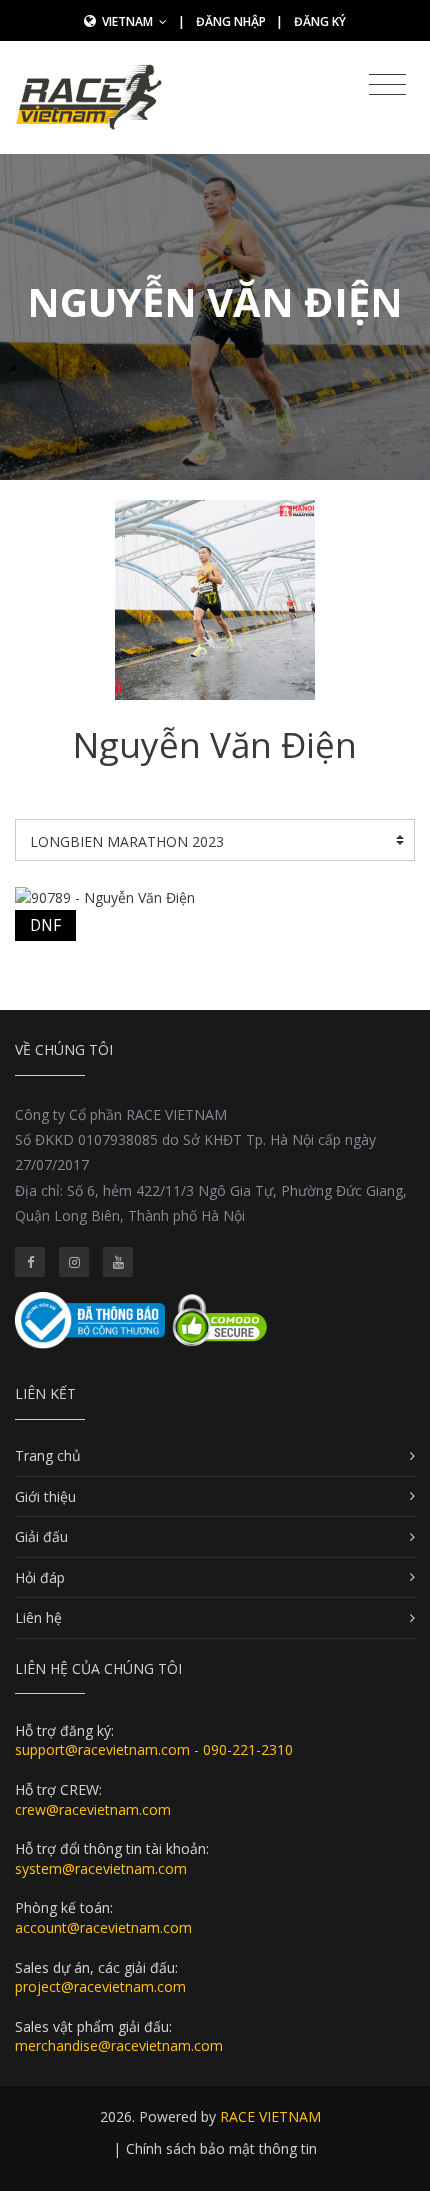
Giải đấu (41, 1536)
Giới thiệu (45, 1496)
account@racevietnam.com (103, 1927)
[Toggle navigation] (387, 85)
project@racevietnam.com (100, 1986)
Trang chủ (48, 1455)
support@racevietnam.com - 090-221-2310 (154, 1749)
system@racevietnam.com (101, 1868)
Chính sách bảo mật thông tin (221, 2148)
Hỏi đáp (40, 1577)
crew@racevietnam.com (93, 1809)
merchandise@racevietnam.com (119, 2045)
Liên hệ (38, 1617)
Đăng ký (320, 21)
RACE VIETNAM (270, 2116)
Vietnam (129, 21)
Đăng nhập (231, 21)
